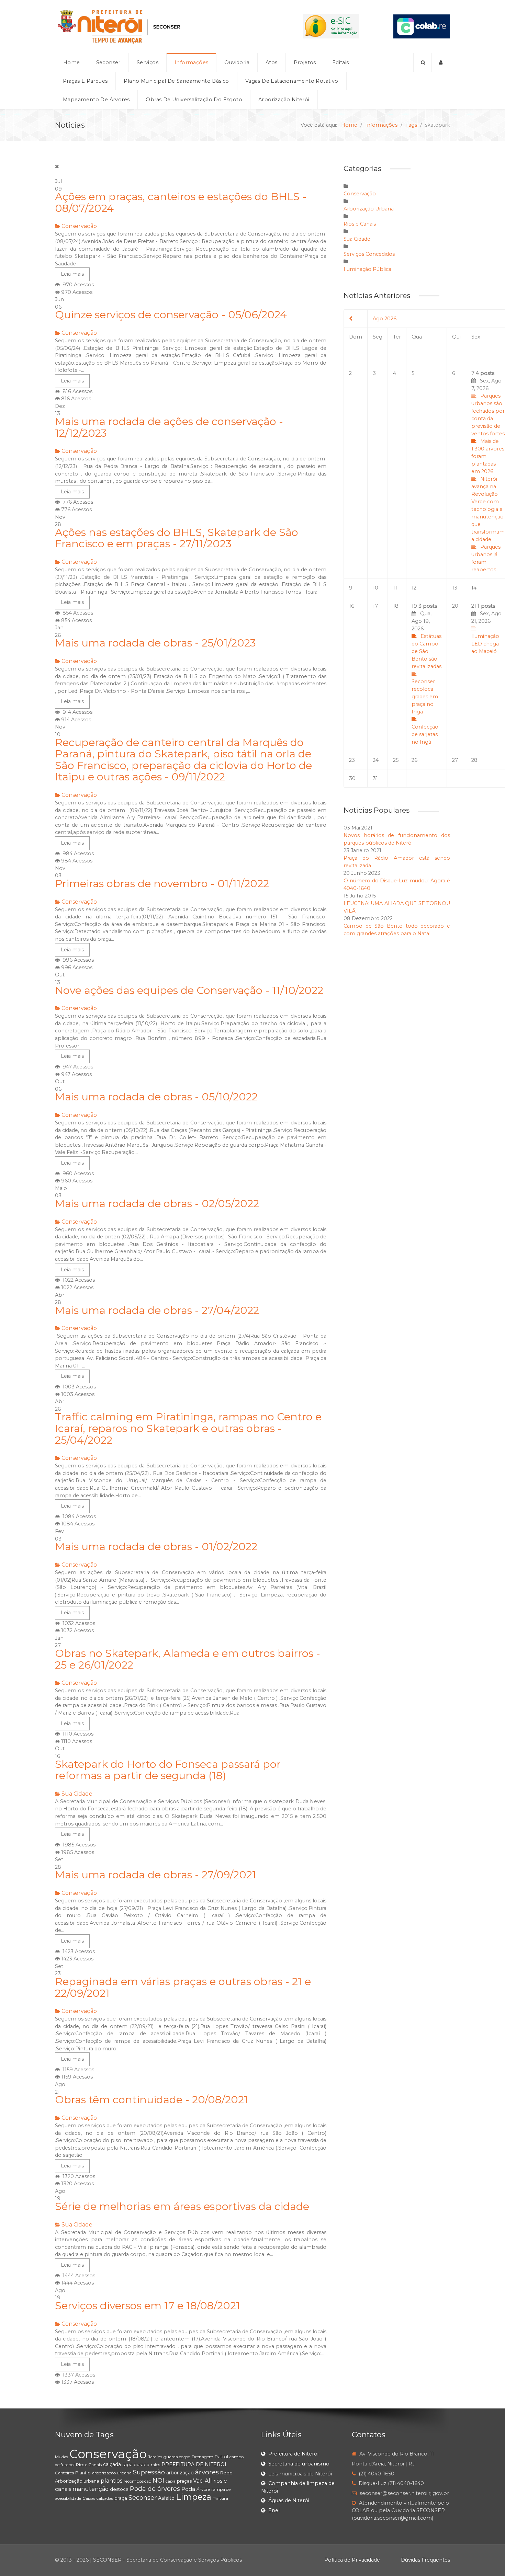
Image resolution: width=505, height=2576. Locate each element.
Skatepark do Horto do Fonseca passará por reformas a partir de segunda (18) (168, 1770)
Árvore (203, 2489)
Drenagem (203, 2457)
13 (455, 588)
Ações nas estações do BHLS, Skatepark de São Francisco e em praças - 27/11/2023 (177, 538)
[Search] (423, 62)
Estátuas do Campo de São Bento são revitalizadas (427, 651)
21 (486, 629)
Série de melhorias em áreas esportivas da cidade (182, 2206)
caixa (171, 2481)
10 (375, 588)
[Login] (441, 62)
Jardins (155, 2457)
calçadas (105, 2498)
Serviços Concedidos (369, 254)
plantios (111, 2481)
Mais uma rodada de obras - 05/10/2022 (156, 1097)
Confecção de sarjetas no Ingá (425, 734)
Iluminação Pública (367, 269)
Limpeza (194, 2497)
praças (184, 2481)
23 (352, 760)
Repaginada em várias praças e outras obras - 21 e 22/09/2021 (183, 1987)
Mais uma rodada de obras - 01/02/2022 (156, 1547)
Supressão (149, 2472)
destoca (119, 2489)
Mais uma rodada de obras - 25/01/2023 (155, 643)
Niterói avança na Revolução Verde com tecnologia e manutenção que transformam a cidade (488, 509)
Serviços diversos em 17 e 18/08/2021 (148, 2306)
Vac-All (203, 2481)
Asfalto (166, 2498)
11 (395, 588)
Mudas (61, 2457)
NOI (158, 2481)
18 (396, 606)
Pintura (220, 2498)
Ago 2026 (385, 319)
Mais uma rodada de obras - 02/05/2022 (157, 1204)
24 (376, 760)
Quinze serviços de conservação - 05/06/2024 (171, 315)
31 (375, 778)
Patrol (221, 2457)
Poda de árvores (155, 2489)
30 (352, 778)
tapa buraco (136, 2464)
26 (414, 760)
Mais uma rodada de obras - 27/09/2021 (156, 1875)
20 (455, 606)
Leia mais (72, 274)
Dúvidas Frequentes (425, 2560)
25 (396, 760)
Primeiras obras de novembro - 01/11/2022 (162, 884)
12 (414, 588)
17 (375, 606)
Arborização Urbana (369, 209)
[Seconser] (162, 26)
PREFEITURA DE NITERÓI (194, 2464)
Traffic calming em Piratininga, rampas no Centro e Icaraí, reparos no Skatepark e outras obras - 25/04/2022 (188, 1428)
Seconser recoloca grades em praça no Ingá (425, 697)
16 (352, 606)
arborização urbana (112, 2473)
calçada (112, 2464)
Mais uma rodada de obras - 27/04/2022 (157, 1310)
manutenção (91, 2489)
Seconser (143, 2498)
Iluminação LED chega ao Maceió (485, 644)
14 (474, 588)
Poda (188, 2489)
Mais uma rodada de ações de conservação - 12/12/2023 (169, 427)
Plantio (83, 2473)
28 (474, 760)
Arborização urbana (77, 2481)
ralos (155, 2465)
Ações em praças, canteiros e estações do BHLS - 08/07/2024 (181, 202)
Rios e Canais (360, 224)
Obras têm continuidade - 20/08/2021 (151, 2100)
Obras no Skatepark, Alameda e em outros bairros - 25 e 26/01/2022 (188, 1659)
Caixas (89, 2498)
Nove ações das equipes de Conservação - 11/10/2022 (189, 990)
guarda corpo (177, 2457)
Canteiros (64, 2473)
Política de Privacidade (352, 2560)
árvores (207, 2472)
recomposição (137, 2481)
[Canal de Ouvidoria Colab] (422, 26)
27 (455, 760)
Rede (226, 2473)
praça (121, 2498)
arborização (180, 2473)
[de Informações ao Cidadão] (331, 26)
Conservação (79, 226)
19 (427, 674)
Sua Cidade (77, 1794)
